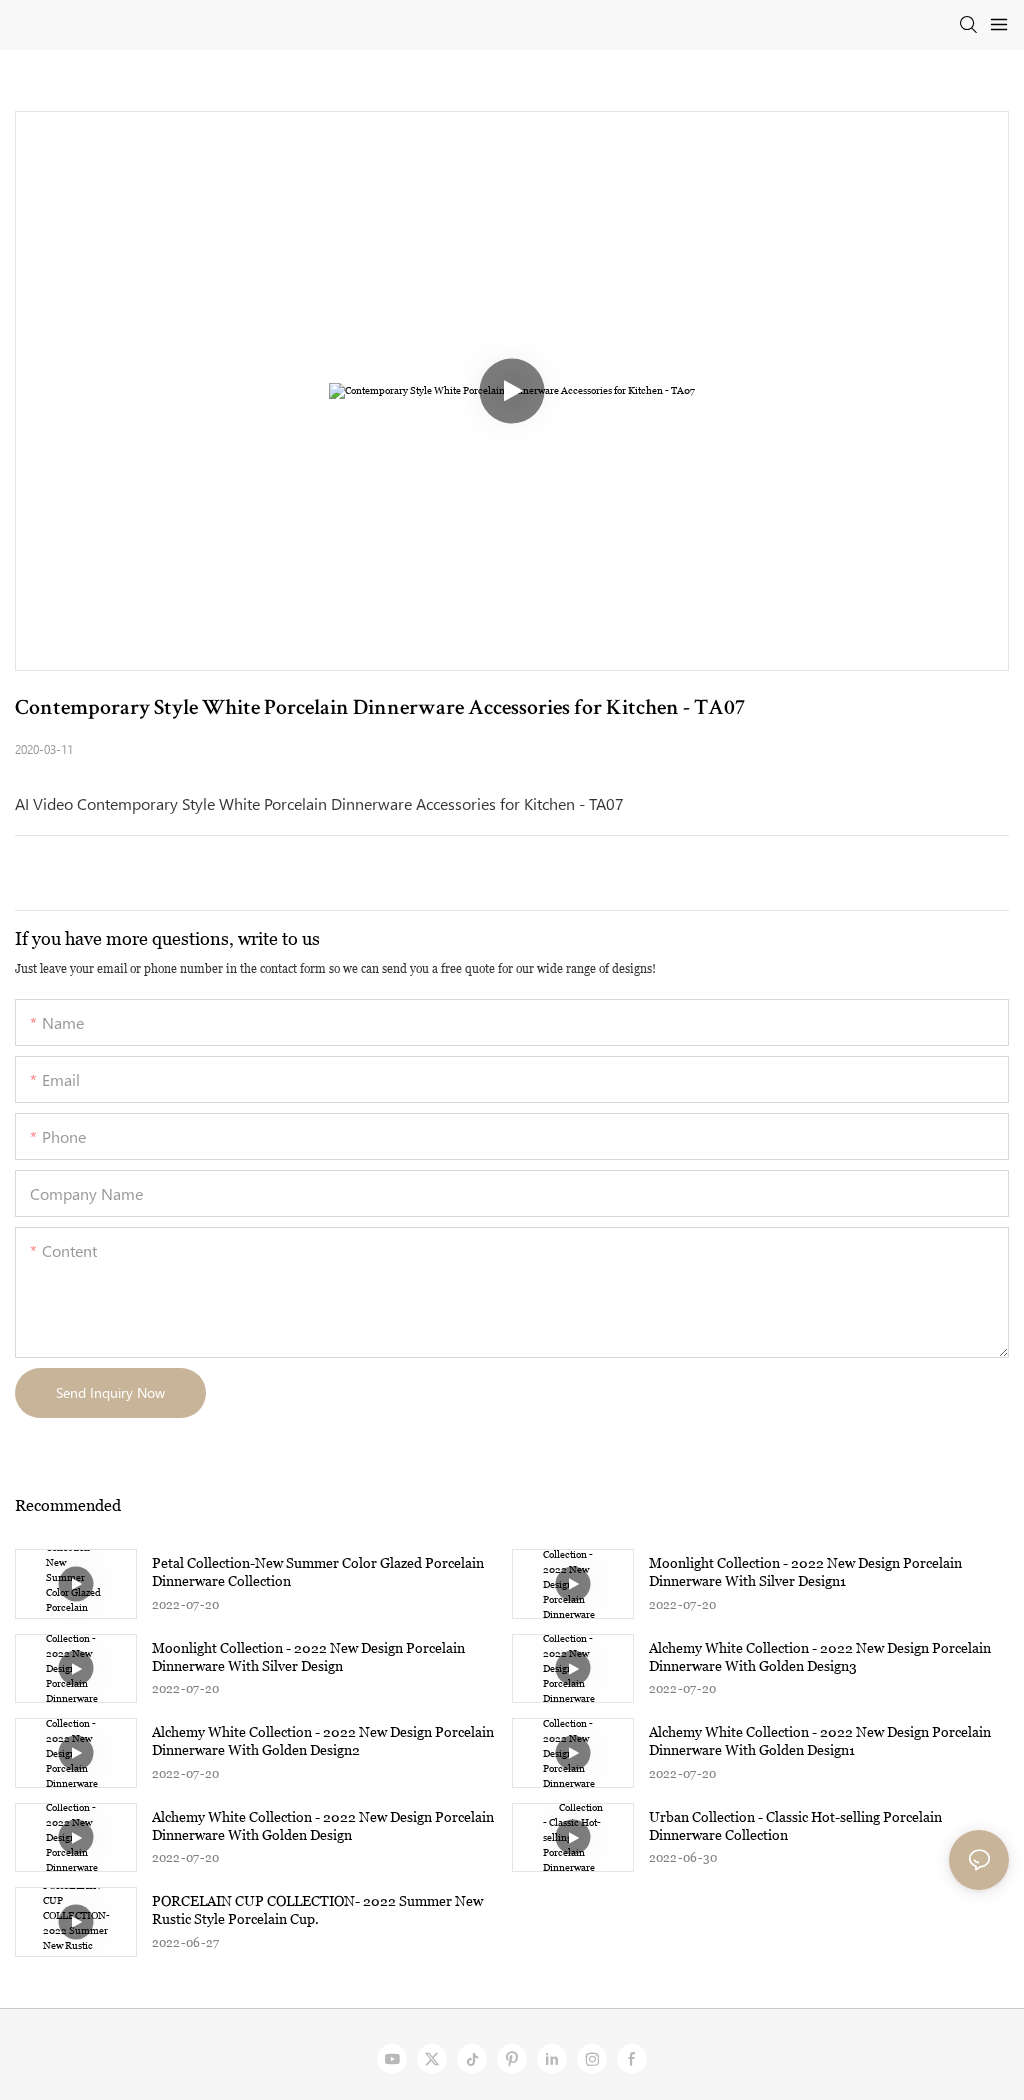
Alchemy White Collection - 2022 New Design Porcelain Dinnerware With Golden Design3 (820, 1657)
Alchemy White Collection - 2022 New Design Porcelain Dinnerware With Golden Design (323, 1826)
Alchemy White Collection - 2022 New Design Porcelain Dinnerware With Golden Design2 (323, 1741)
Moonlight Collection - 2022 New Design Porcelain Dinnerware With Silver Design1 (805, 1572)
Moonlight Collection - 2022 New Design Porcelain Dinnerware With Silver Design (308, 1657)
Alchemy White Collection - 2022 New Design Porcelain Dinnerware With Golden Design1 (820, 1741)
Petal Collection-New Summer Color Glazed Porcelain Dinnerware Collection (318, 1572)
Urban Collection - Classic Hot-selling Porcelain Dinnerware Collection (795, 1826)
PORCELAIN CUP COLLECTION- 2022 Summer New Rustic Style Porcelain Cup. (317, 1910)
